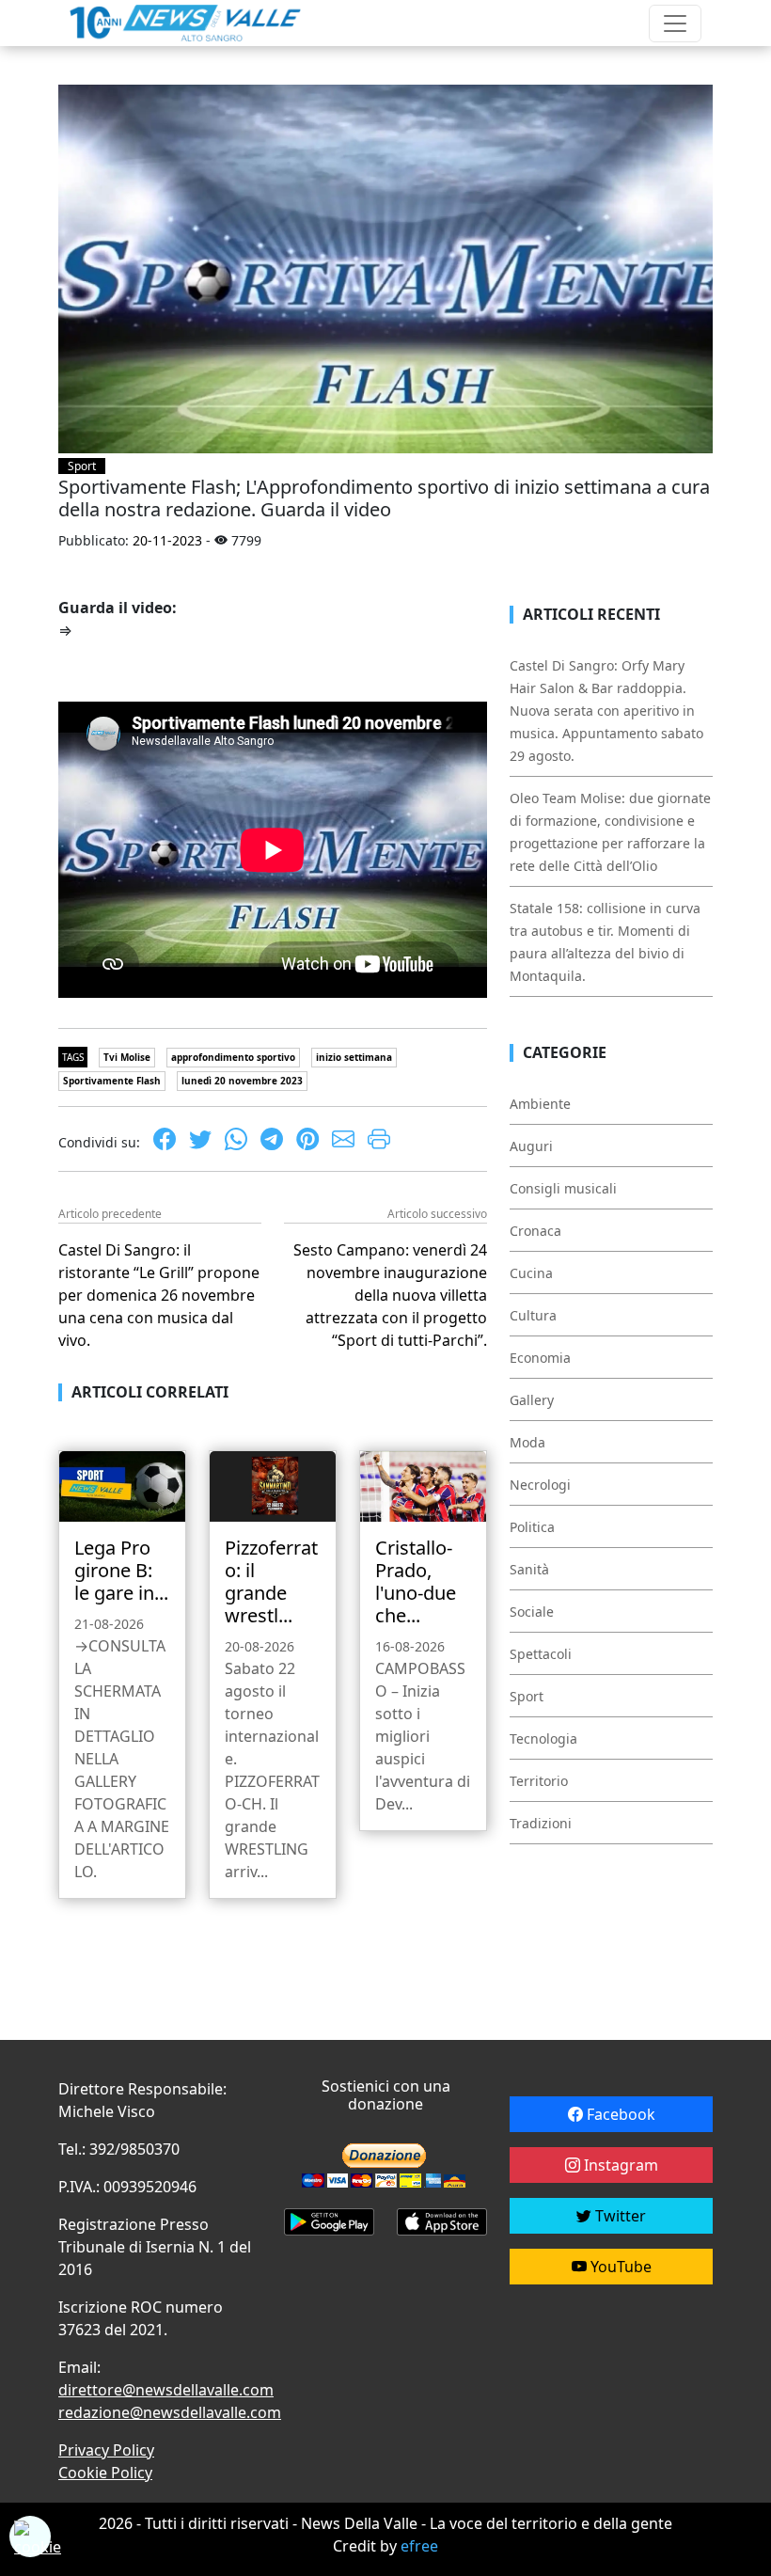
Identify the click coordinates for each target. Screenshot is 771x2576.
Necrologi (540, 1485)
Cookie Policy (105, 2473)
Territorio (539, 1781)
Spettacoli (541, 1654)
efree (419, 2546)
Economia (540, 1358)
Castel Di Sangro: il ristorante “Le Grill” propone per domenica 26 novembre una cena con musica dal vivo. (159, 1295)
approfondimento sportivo (233, 1057)
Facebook (619, 2114)
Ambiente (540, 1104)
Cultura (533, 1315)
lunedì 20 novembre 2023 (242, 1081)
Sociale (532, 1612)
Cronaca (535, 1231)
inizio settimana (354, 1057)
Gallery (532, 1400)
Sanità (529, 1569)
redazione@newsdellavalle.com (170, 2412)
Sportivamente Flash (112, 1081)
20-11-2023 (167, 540)
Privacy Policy (106, 2450)
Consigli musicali (563, 1188)
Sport (82, 466)
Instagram (619, 2165)
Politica (532, 1527)
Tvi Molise (127, 1057)
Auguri (531, 1146)
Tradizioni (541, 1823)
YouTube (619, 2267)
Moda (527, 1442)
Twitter (619, 2216)
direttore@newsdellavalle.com (166, 2390)
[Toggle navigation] (675, 24)
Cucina (531, 1273)
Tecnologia (543, 1738)
